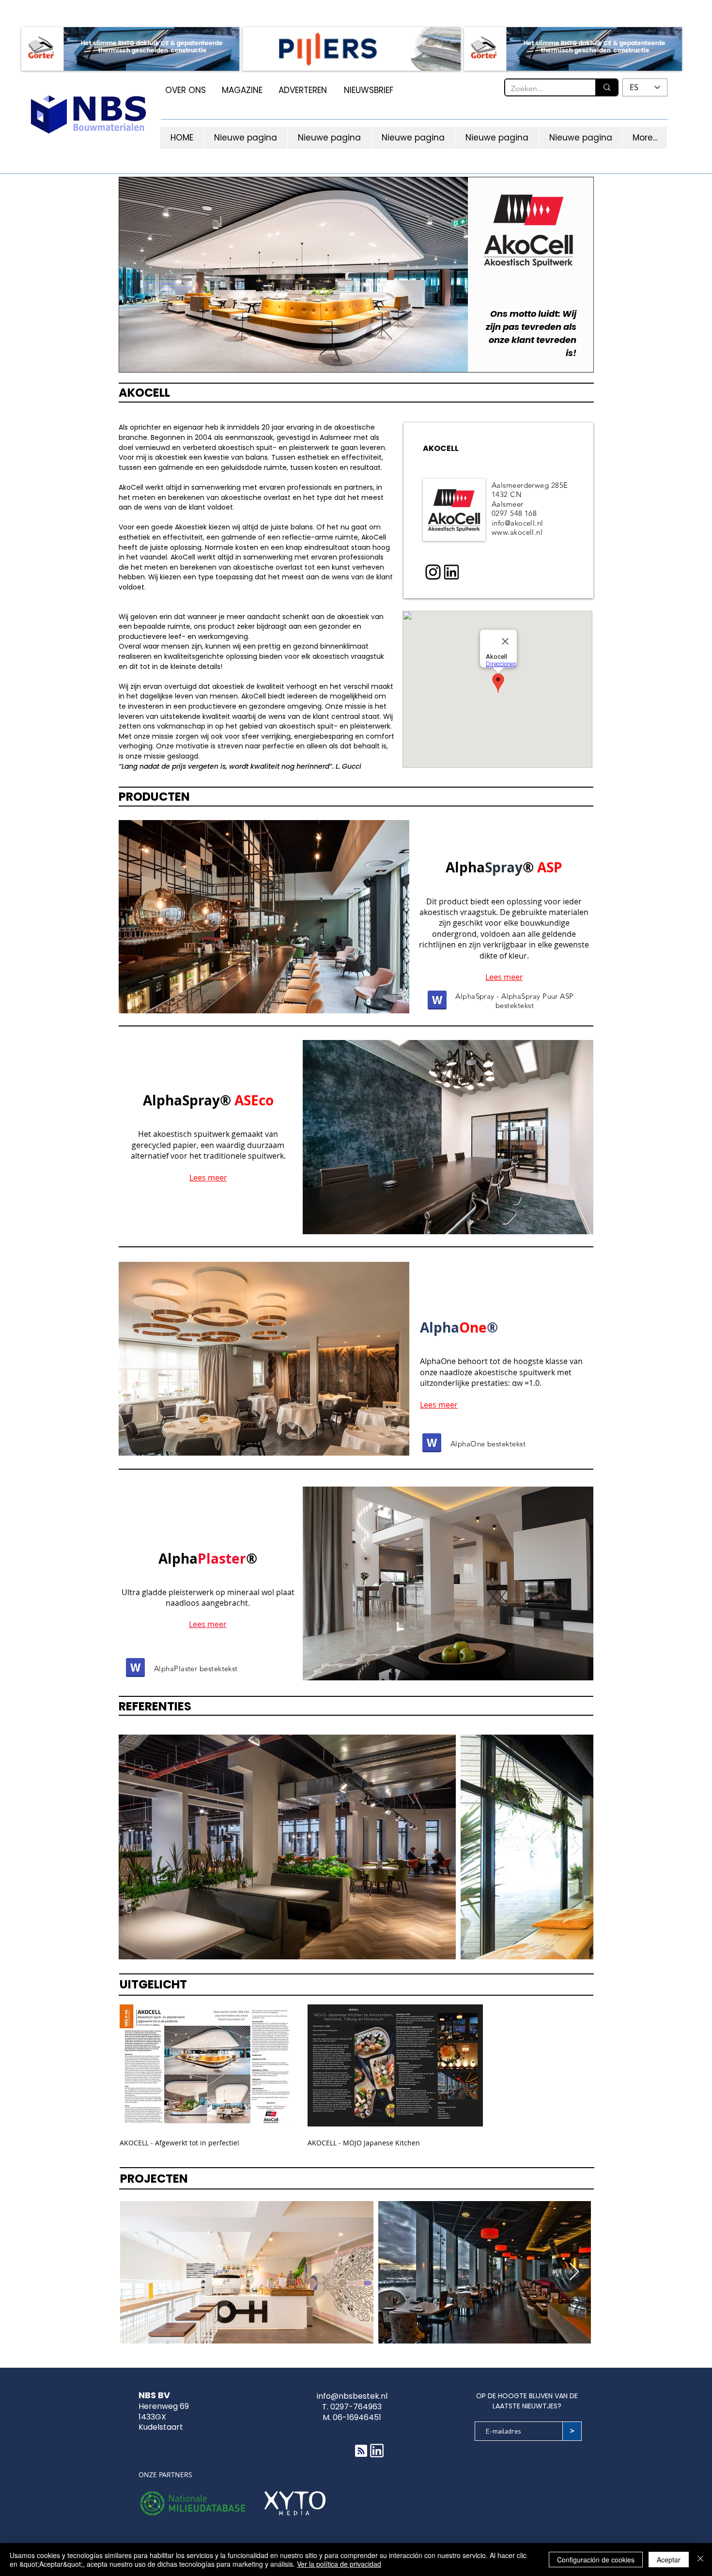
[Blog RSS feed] (361, 2451)
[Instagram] (433, 572)
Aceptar (669, 2560)
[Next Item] (577, 1847)
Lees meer (504, 977)
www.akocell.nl (517, 532)
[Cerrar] (700, 2560)
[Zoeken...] (606, 87)
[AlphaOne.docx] (432, 1444)
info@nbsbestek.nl (352, 2396)
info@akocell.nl (518, 523)
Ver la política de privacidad (339, 2564)
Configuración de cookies (596, 2560)
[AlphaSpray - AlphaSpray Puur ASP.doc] (437, 1001)
